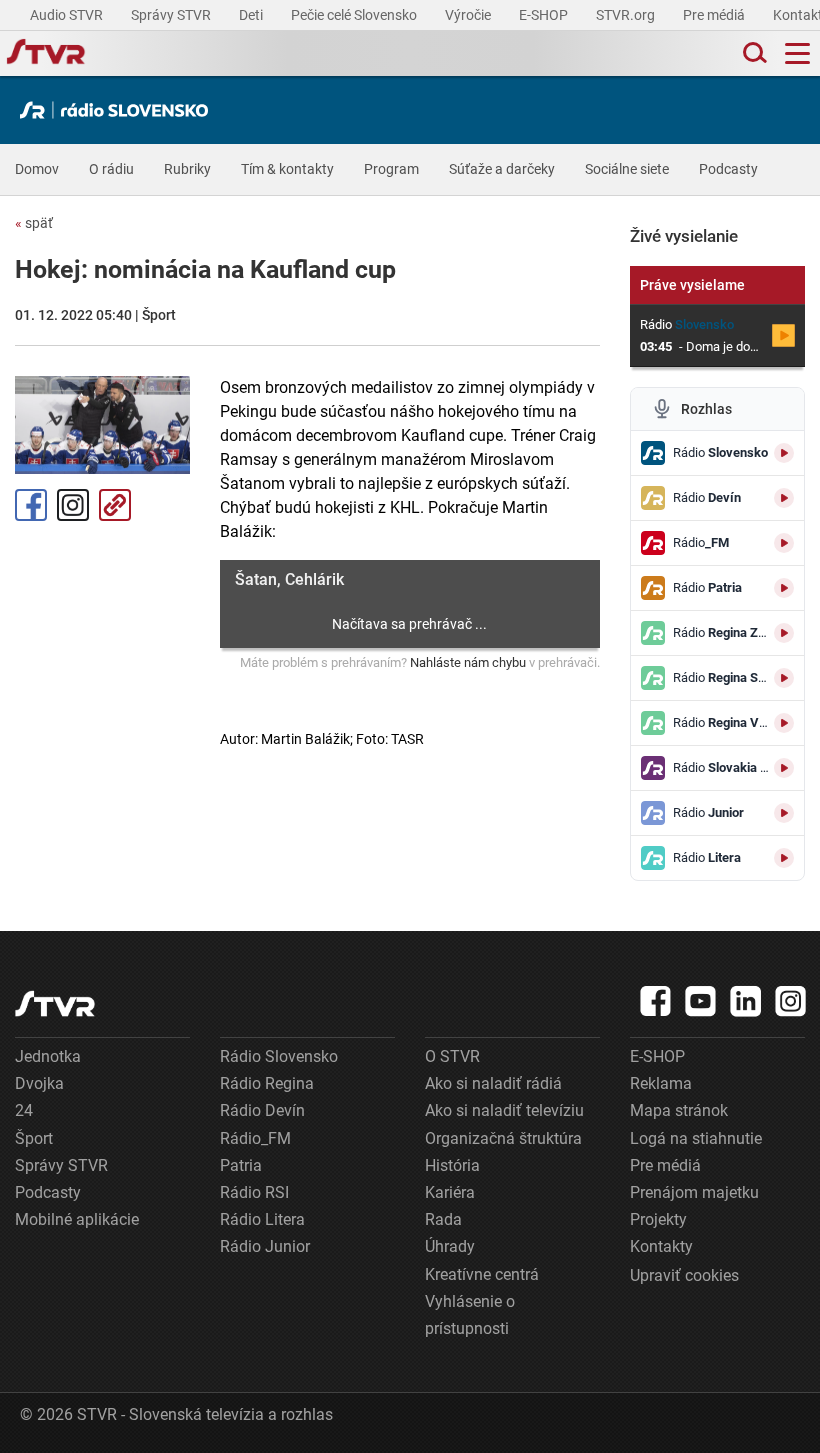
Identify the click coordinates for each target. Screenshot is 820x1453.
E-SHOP (545, 15)
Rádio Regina (267, 1083)
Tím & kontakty (287, 169)
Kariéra (450, 1192)
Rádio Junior (265, 1246)
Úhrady (450, 1246)
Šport (34, 1138)
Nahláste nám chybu (468, 662)
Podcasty (728, 169)
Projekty (658, 1219)
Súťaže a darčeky (502, 169)
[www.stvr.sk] (55, 1003)
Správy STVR (172, 15)
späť (34, 223)
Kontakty (661, 1246)
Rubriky (187, 169)
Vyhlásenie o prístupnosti (470, 1315)
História (452, 1165)
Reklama (661, 1083)
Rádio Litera (262, 1219)
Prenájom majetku (694, 1192)
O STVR (452, 1056)
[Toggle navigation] (797, 53)
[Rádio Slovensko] (119, 110)
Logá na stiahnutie (696, 1138)
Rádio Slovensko (279, 1056)
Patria (241, 1165)
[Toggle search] (753, 53)
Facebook (31, 505)
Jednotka (48, 1056)
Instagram (73, 505)
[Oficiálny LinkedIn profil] (746, 1001)
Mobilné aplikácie (77, 1219)
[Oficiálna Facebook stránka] (656, 1001)
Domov (37, 169)
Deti (252, 15)
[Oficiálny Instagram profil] (791, 1001)
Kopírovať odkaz (115, 505)
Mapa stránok (679, 1110)
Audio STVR (68, 15)
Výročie (469, 15)
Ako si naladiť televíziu (504, 1110)
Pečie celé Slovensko (355, 15)
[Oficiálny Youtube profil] (701, 1001)
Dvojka (39, 1083)
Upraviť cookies (684, 1275)
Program (391, 169)
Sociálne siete (627, 169)
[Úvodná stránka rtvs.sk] (46, 54)
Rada (443, 1219)
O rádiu (111, 169)
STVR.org (627, 15)
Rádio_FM (255, 1138)
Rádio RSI (254, 1192)
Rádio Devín (262, 1110)
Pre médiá (715, 15)
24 (24, 1110)
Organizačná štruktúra (503, 1138)
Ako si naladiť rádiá (493, 1083)
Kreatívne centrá (482, 1274)
